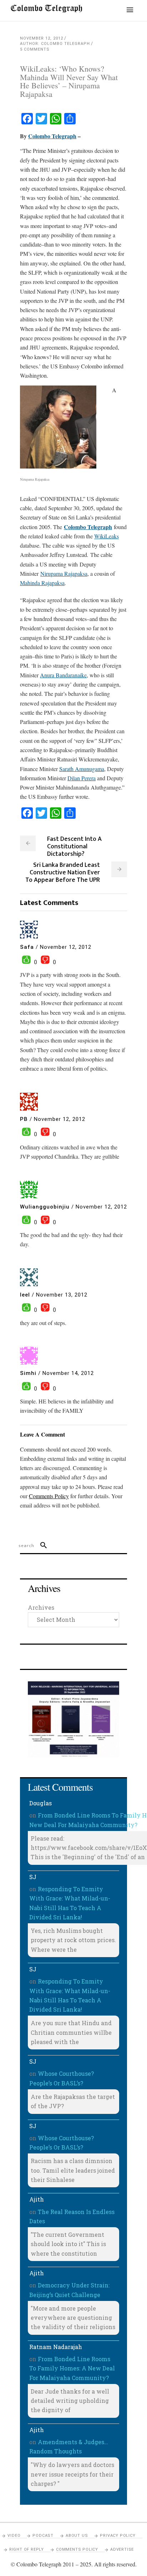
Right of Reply (27, 2549)
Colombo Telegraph (52, 136)
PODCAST (43, 2536)
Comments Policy (77, 2549)
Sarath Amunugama (82, 769)
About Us (77, 2536)
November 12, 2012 (42, 38)
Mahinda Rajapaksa (42, 583)
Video (14, 2536)
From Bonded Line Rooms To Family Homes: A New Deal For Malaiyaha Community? (72, 2368)
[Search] (40, 1546)
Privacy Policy (118, 2536)
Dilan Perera (82, 778)
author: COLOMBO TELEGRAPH (55, 44)
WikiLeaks (107, 536)
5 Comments (35, 49)
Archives (41, 1607)
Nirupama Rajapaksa (64, 573)
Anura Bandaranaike (63, 675)
